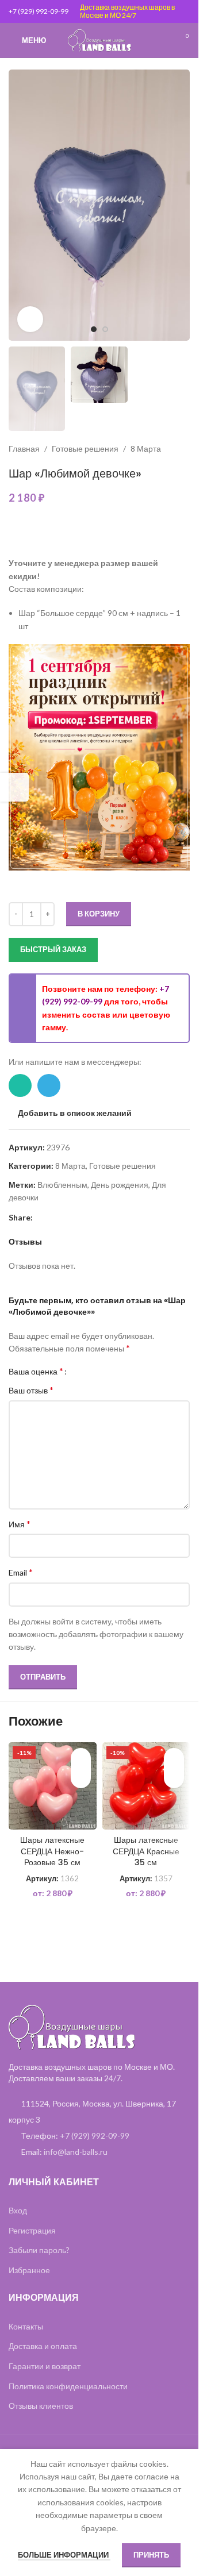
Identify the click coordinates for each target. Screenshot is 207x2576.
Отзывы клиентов (41, 2406)
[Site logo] (99, 39)
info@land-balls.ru (76, 2152)
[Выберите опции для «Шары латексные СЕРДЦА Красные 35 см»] (174, 1778)
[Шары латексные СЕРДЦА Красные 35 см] (146, 1786)
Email (21, 1572)
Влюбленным (62, 1185)
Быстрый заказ (53, 949)
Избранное (29, 2270)
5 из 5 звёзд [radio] (114, 1371)
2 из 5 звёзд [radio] (88, 1371)
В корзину (99, 914)
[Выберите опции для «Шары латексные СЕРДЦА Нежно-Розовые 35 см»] (81, 1778)
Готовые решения (85, 448)
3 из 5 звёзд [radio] (97, 1371)
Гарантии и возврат (45, 2366)
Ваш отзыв (31, 1390)
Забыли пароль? (39, 2250)
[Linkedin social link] (53, 1217)
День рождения (120, 1185)
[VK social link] (81, 1217)
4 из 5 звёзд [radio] (106, 1371)
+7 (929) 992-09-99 (39, 11)
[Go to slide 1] (94, 329)
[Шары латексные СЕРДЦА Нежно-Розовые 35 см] (53, 1786)
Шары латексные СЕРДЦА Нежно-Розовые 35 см (52, 1851)
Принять (151, 2555)
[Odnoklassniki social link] (67, 1217)
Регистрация (32, 2230)
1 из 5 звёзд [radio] (80, 1371)
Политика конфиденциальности (68, 2386)
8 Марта (146, 448)
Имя (20, 1524)
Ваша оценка (36, 1371)
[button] (20, 205)
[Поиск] (161, 40)
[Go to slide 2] (105, 329)
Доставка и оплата (43, 2346)
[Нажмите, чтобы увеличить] (30, 319)
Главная (24, 448)
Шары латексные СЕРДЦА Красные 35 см (146, 1851)
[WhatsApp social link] (20, 1085)
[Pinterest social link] (40, 1217)
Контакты (26, 2326)
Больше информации (64, 2555)
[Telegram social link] (49, 1085)
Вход (18, 2210)
